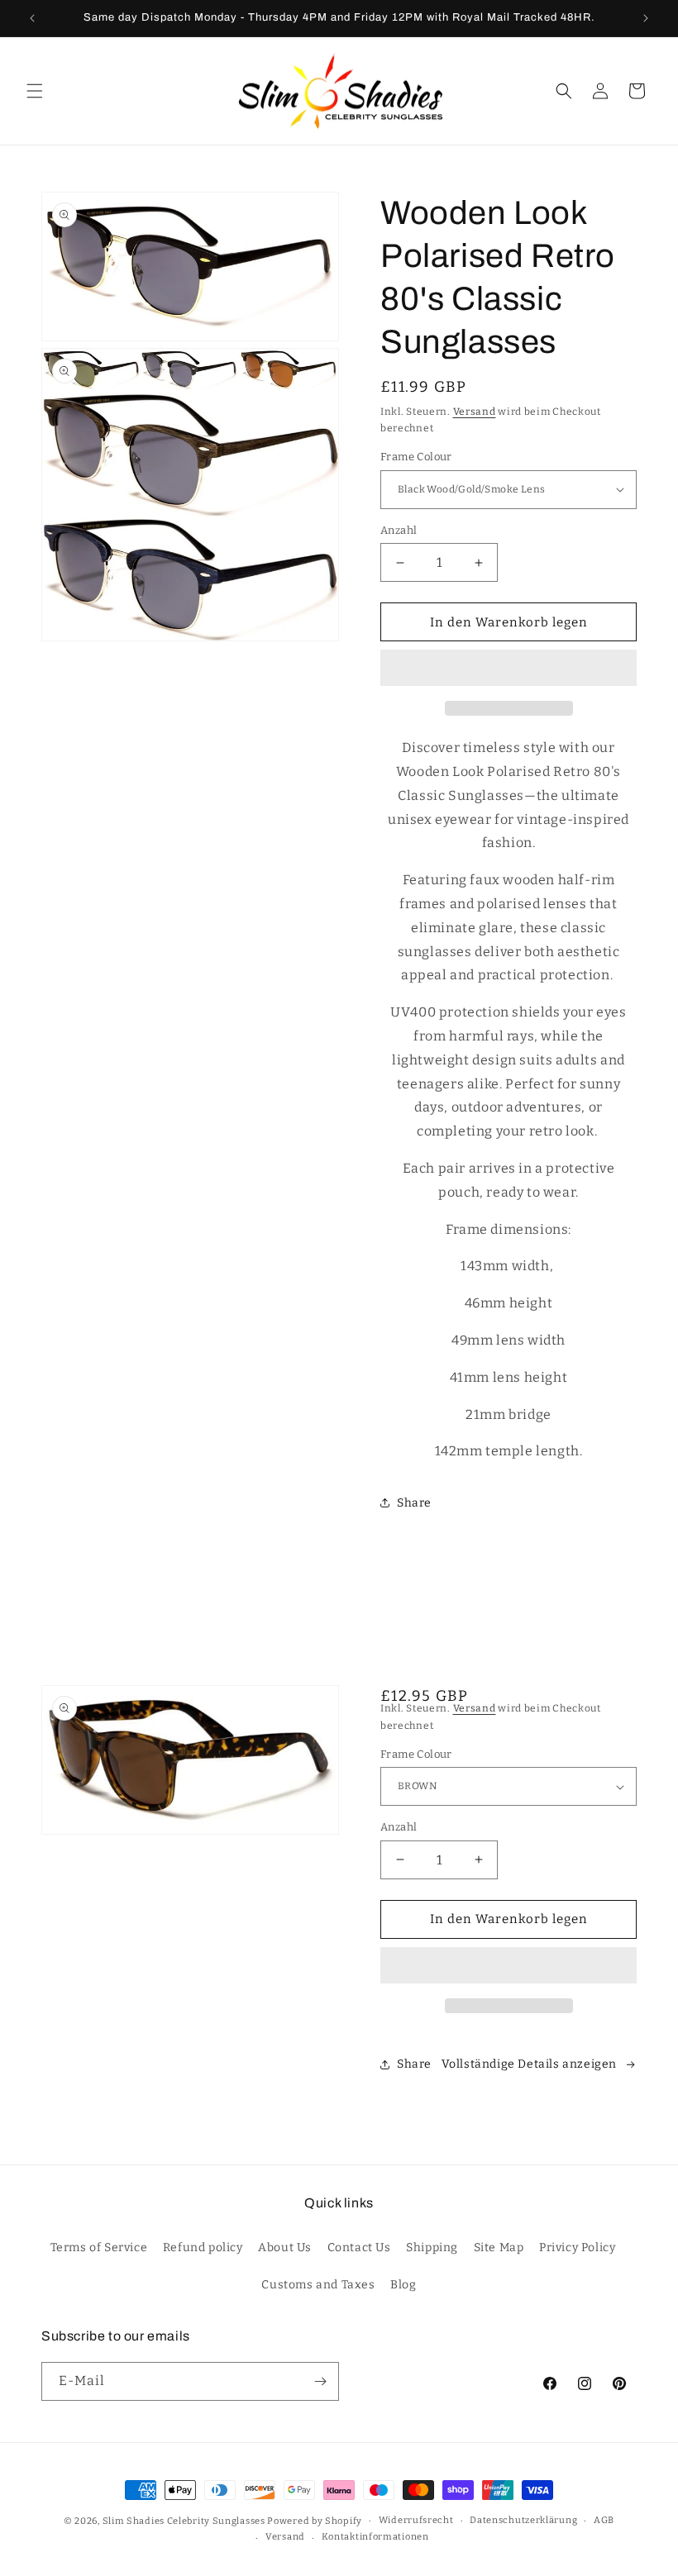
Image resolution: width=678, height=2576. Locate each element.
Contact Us (359, 2247)
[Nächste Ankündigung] (646, 18)
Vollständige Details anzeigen (529, 2064)
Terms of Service (99, 2247)
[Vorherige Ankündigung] (32, 18)
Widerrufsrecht (416, 2520)
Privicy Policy (577, 2247)
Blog (403, 2285)
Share (414, 1503)
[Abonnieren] (320, 2381)
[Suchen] (564, 91)
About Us (285, 2247)
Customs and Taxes (318, 2285)
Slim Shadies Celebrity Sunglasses (184, 2521)
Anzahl (399, 530)
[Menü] (35, 91)
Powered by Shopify (315, 2521)
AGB (604, 2520)
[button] (508, 669)
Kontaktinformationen (375, 2537)
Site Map (499, 2247)
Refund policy (203, 2247)
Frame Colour (416, 457)
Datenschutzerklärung (523, 2520)
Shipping (432, 2247)
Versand (475, 412)
